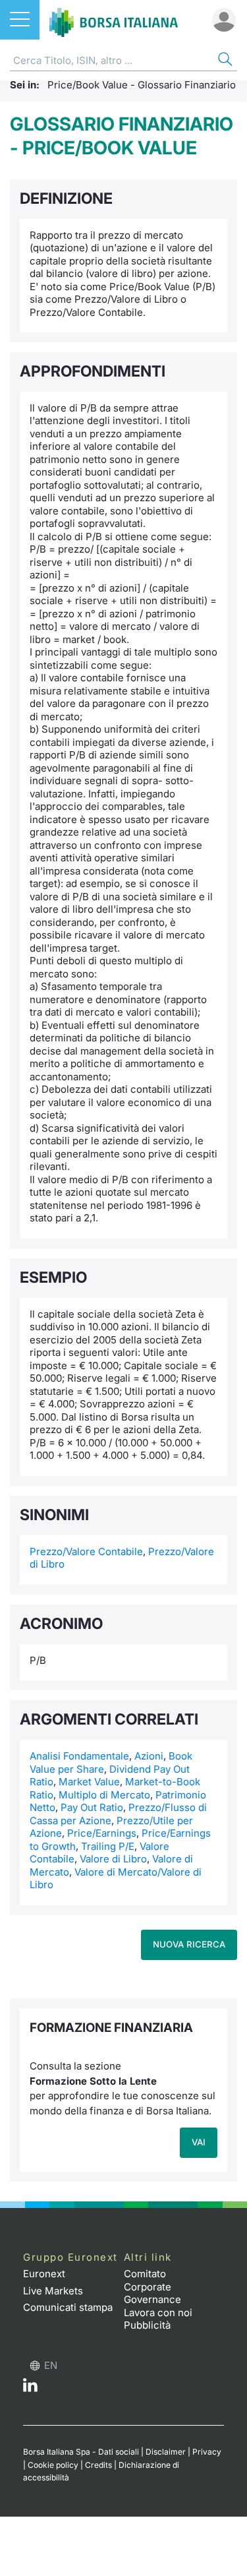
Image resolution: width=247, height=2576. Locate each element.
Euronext (44, 2274)
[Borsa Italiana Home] (114, 20)
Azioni (149, 1756)
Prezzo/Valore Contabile (86, 1551)
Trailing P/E (108, 1846)
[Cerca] (224, 61)
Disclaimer (166, 2452)
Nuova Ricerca (189, 1944)
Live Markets (53, 2291)
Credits (98, 2465)
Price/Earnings (102, 1833)
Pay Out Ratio (92, 1807)
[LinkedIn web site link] (30, 2388)
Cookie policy (53, 2465)
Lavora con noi (158, 2313)
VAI (199, 2142)
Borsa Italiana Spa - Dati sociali (81, 2452)
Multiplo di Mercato (104, 1795)
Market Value (89, 1782)
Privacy (207, 2452)
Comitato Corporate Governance (152, 2286)
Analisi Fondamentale (79, 1756)
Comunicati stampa (68, 2307)
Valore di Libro (113, 1859)
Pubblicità (147, 2325)
